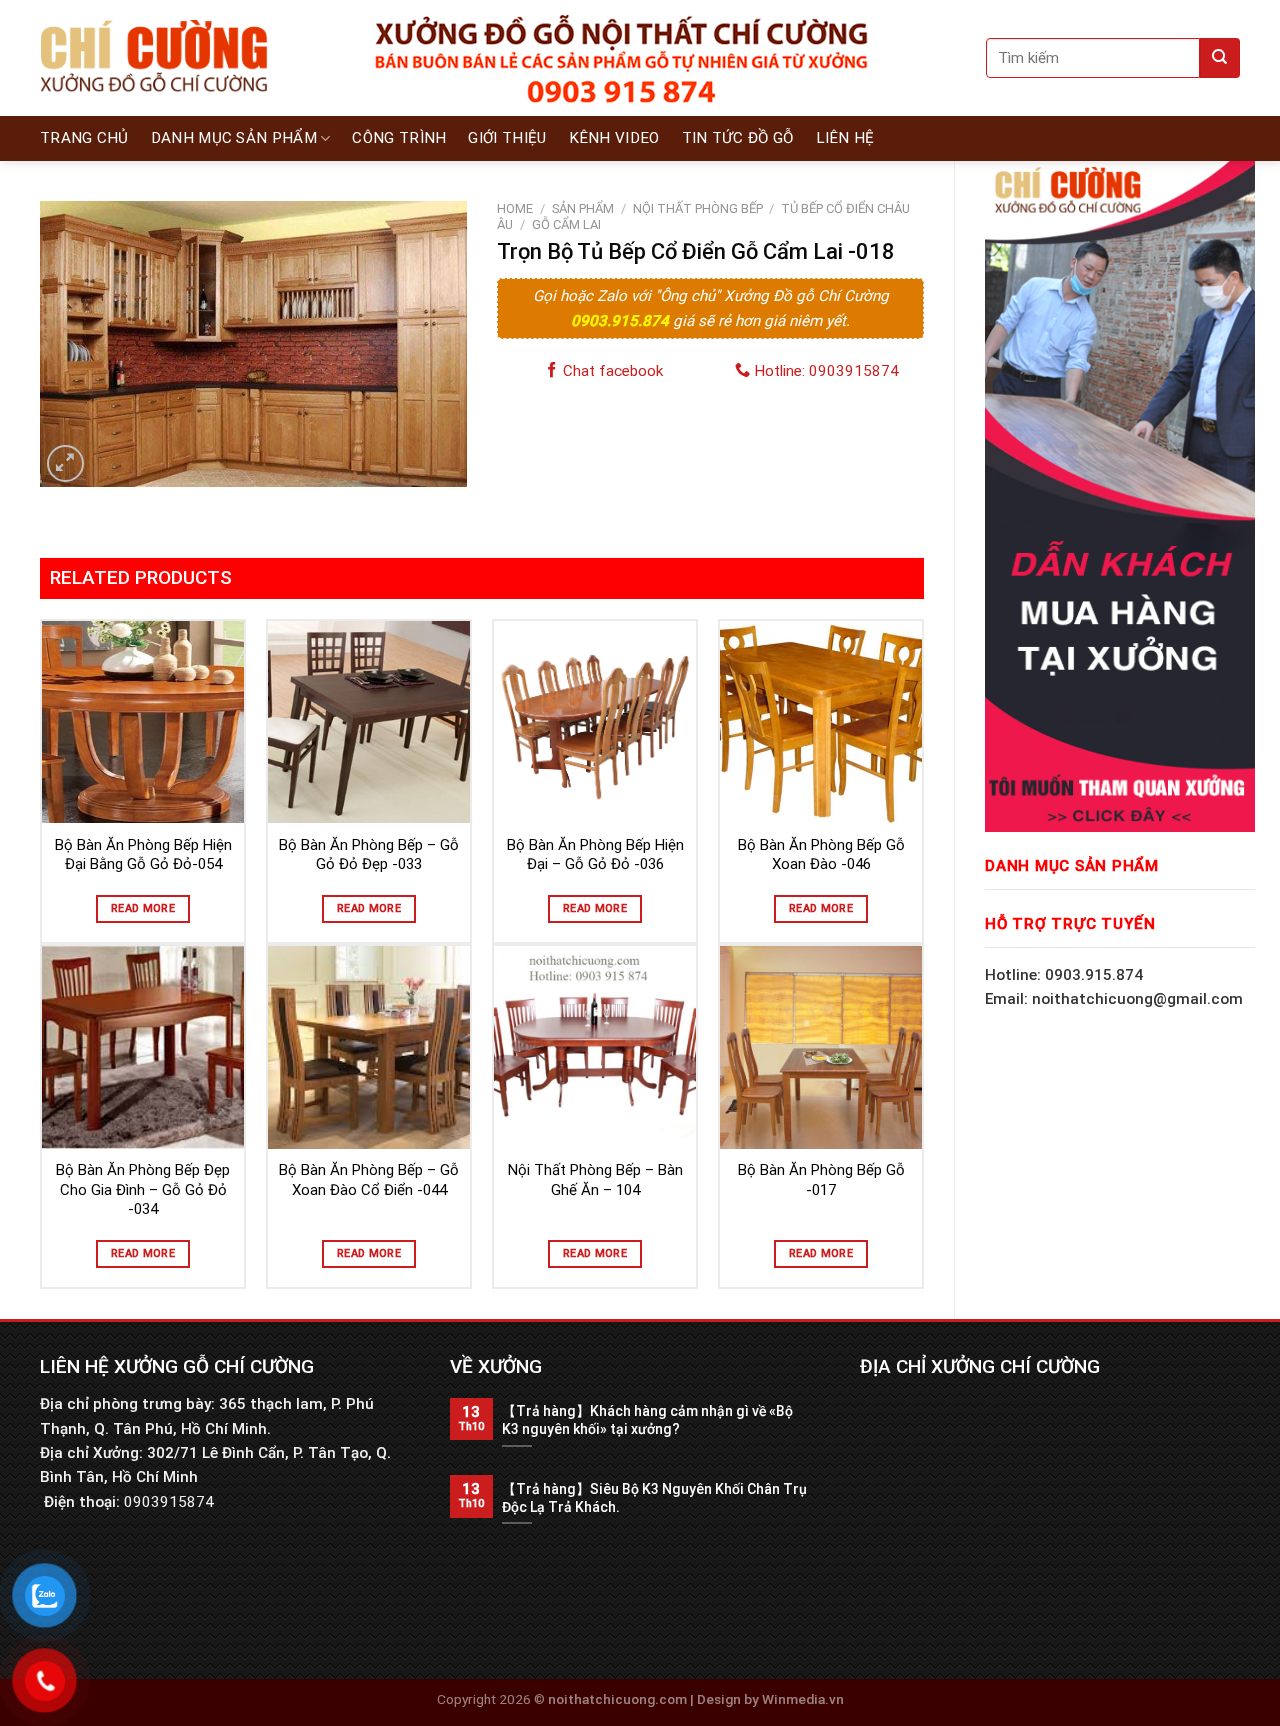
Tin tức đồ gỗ (738, 138)
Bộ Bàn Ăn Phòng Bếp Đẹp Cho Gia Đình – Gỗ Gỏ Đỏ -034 (143, 1189)
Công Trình (399, 138)
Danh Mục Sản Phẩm (234, 138)
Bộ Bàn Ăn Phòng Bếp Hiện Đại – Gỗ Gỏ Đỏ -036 (595, 855)
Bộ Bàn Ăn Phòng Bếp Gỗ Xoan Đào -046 (821, 855)
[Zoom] (65, 463)
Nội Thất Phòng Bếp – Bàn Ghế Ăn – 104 (595, 1180)
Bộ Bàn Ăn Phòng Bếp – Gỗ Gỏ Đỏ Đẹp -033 (369, 855)
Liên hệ (845, 138)
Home (515, 208)
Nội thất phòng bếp (698, 208)
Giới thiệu (507, 138)
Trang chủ (84, 138)
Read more (143, 908)
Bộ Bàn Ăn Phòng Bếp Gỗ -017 (821, 1180)
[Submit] (1220, 58)
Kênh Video (614, 138)
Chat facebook (611, 371)
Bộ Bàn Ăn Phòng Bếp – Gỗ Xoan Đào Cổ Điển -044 (369, 1180)
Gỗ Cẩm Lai (566, 224)
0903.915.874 (622, 321)
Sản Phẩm (583, 208)
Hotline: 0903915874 (824, 371)
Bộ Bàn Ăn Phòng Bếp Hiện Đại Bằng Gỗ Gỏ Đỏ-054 (143, 855)
